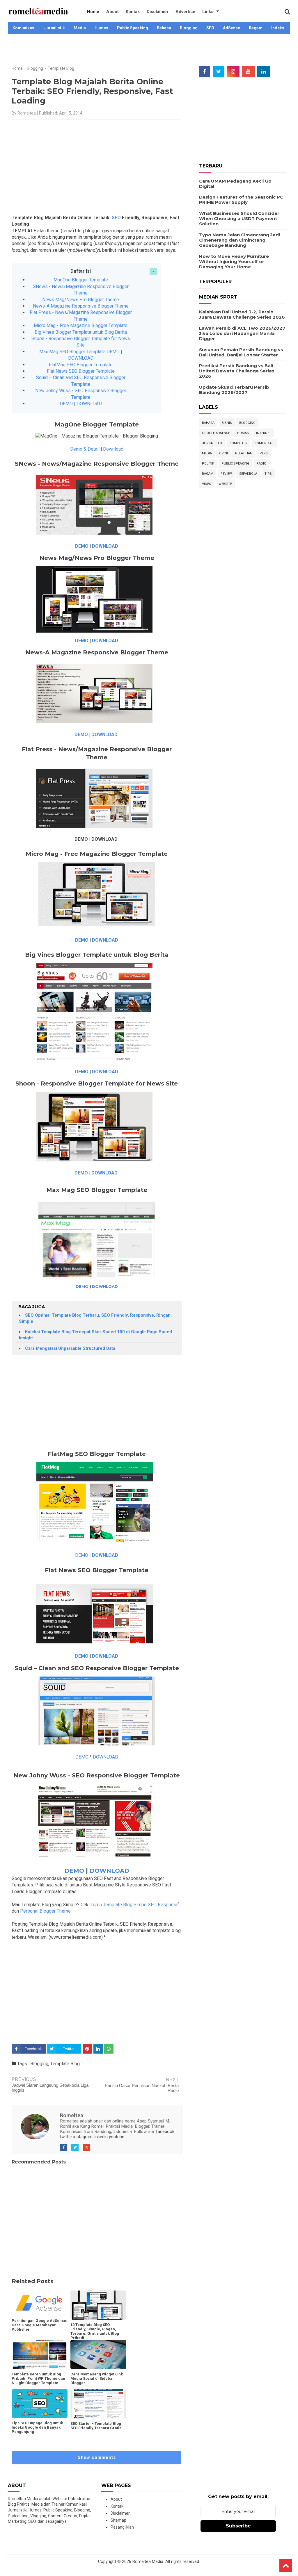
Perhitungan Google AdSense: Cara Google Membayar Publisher (39, 2325)
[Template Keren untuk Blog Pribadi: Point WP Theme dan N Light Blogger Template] (40, 2354)
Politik (208, 464)
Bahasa (164, 28)
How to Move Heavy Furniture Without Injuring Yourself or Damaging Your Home (234, 261)
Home (93, 12)
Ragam (256, 28)
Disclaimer (158, 12)
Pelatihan (244, 453)
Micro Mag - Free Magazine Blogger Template (81, 325)
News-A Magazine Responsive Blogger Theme (81, 306)
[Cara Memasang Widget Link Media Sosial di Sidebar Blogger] (98, 2354)
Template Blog (65, 2064)
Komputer (238, 443)
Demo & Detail (85, 449)
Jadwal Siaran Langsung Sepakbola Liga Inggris (50, 2088)
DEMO (82, 546)
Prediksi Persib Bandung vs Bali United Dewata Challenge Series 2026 (237, 371)
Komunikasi (24, 28)
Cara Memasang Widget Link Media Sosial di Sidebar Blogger (97, 2378)
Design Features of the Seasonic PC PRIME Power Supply (241, 200)
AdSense (232, 28)
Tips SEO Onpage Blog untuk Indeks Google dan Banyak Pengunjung (37, 2427)
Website (225, 484)
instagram (83, 2137)
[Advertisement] (149, 53)
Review (226, 474)
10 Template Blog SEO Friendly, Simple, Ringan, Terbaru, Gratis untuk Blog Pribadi (95, 2331)
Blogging (189, 28)
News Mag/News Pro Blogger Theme (81, 300)
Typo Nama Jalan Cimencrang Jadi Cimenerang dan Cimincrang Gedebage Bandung (240, 240)
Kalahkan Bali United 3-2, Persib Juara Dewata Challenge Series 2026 (242, 314)
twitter (66, 2137)
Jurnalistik (55, 28)
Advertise (185, 12)
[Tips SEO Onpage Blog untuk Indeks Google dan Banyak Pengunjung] (40, 2404)
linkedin (101, 2137)
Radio (261, 464)
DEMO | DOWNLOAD (81, 404)
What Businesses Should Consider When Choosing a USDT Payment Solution (239, 218)
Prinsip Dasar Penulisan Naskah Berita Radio (142, 2088)
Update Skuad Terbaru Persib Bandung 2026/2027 (234, 390)
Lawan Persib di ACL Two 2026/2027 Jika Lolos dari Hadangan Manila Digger (242, 333)
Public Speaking (133, 28)
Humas (101, 28)
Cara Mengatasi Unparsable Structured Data (70, 1348)
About (112, 12)
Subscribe (238, 2526)
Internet (264, 433)
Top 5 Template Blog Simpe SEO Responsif (135, 1905)
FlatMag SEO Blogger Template (81, 365)
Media (80, 28)
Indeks (278, 28)
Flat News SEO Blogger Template (81, 371)
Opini (223, 453)
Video (207, 484)
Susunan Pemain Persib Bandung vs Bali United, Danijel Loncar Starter (241, 352)
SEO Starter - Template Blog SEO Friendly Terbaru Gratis (96, 2426)
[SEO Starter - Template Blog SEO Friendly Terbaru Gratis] (98, 2404)
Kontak (133, 12)
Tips (268, 474)
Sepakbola (248, 474)
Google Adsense (216, 433)
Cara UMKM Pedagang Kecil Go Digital (235, 184)
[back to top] (286, 2566)
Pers (264, 453)
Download (113, 449)
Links (208, 12)
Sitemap (118, 2520)
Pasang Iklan (122, 2527)
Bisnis (227, 423)
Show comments (97, 2457)
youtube (117, 2137)
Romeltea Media (148, 2562)
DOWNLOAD (105, 546)
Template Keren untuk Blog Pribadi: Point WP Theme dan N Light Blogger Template (38, 2378)
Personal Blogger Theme (45, 1911)
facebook (165, 2132)
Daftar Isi (81, 271)
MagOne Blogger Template (81, 280)
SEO (210, 28)
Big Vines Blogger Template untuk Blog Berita (81, 332)
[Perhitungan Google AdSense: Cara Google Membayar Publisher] (40, 2303)
